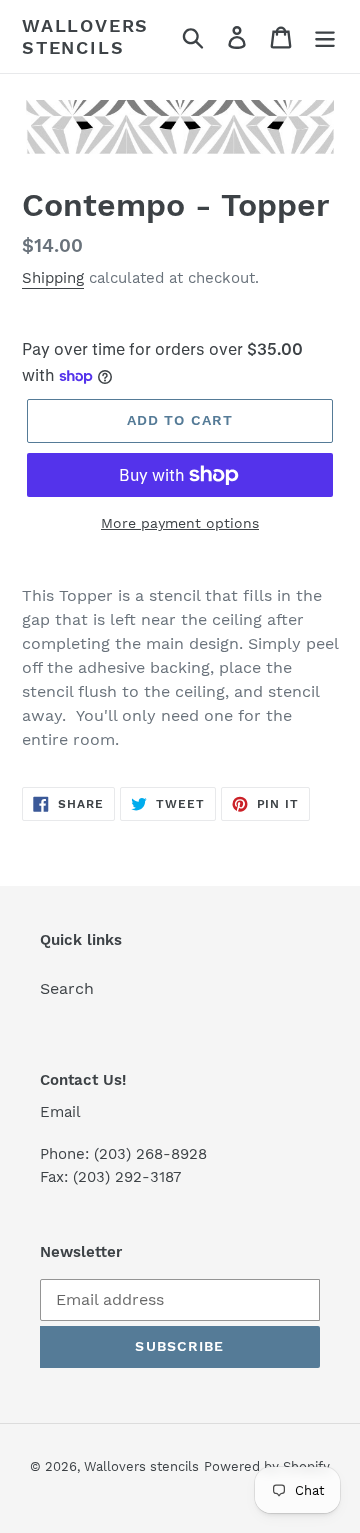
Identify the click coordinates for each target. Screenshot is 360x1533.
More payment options (180, 523)
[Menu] (325, 36)
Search (67, 988)
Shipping (53, 278)
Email (60, 1112)
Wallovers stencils (85, 36)
